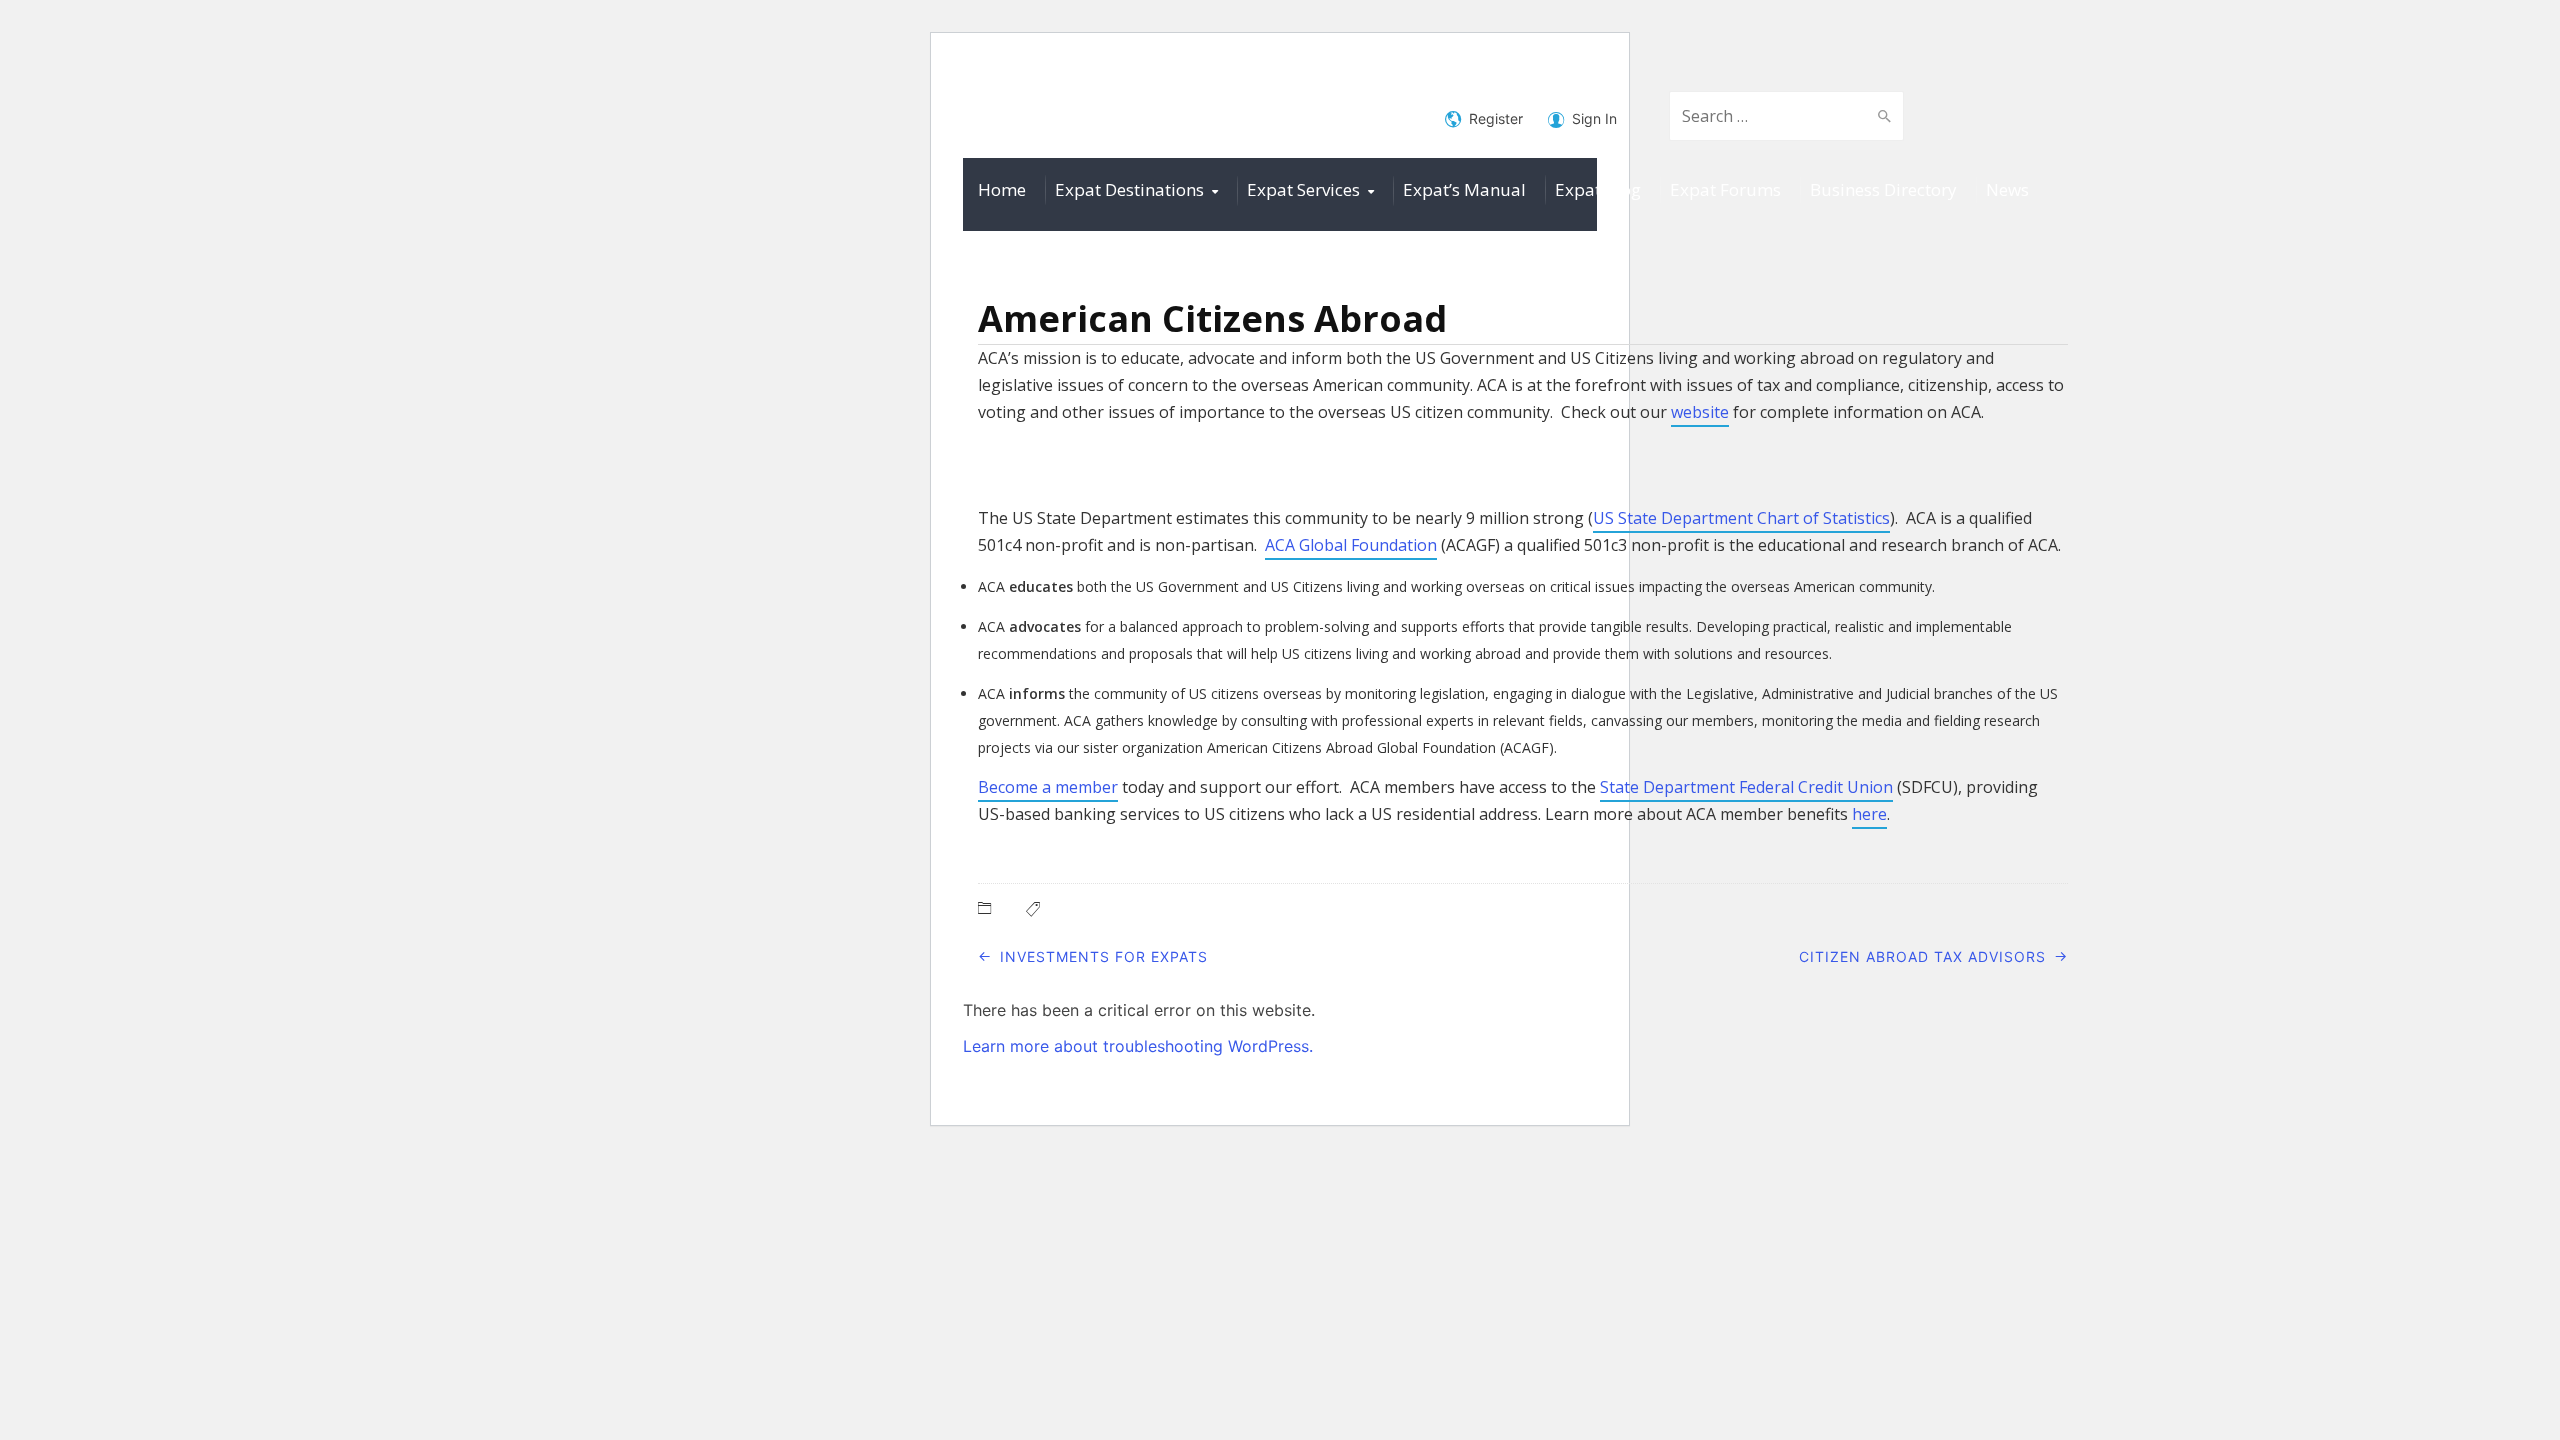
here (1869, 814)
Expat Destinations (1129, 189)
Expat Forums (1725, 189)
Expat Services (1303, 189)
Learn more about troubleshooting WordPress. (1138, 1046)
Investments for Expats (1104, 956)
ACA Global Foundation (1351, 545)
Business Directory (1883, 189)
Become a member (1048, 787)
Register (1496, 118)
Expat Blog (1598, 189)
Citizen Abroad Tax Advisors (1922, 956)
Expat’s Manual (1464, 189)
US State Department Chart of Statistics (1741, 518)
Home (1002, 189)
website (1700, 412)
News (2007, 189)
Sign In (1594, 118)
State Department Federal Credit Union (1746, 787)
